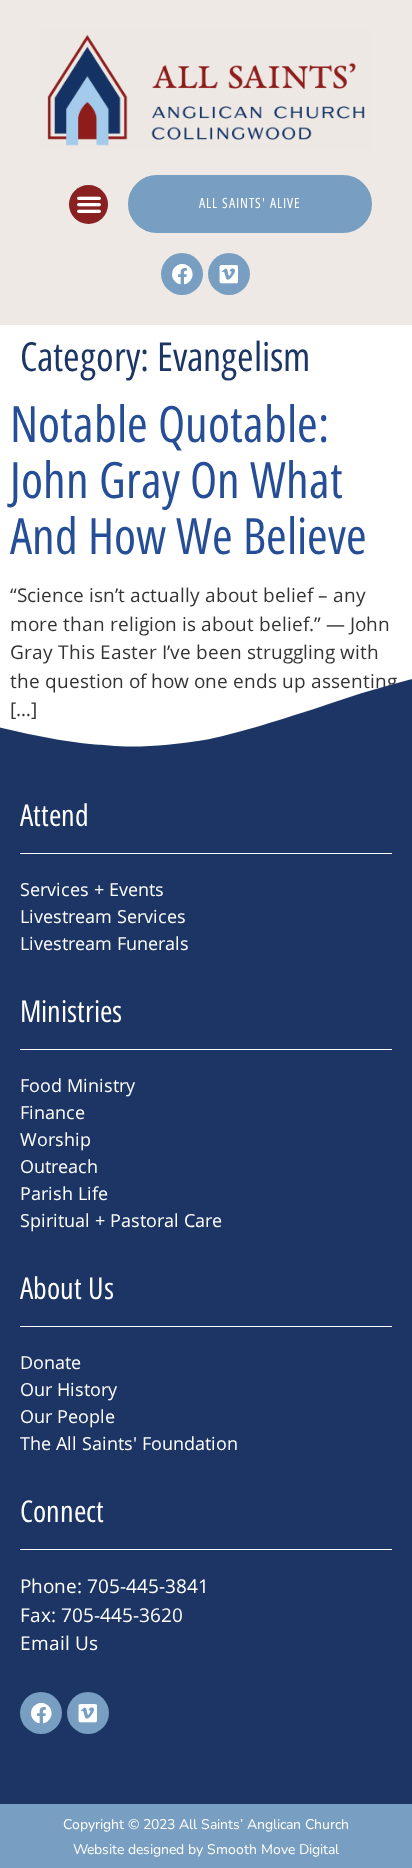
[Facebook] (182, 274)
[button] (88, 204)
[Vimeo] (229, 274)
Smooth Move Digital (273, 1849)
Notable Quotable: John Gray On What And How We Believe (188, 480)
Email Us (59, 1643)
